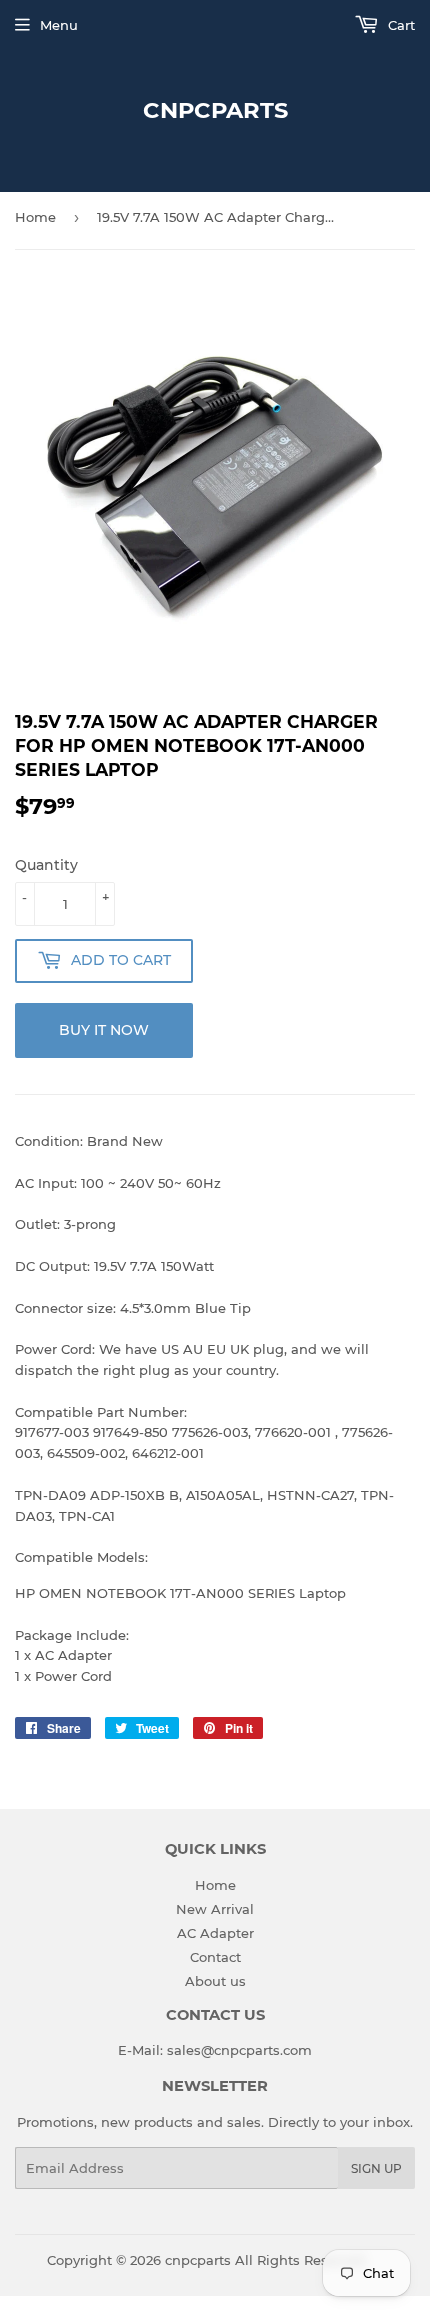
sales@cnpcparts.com (239, 2050)
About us (215, 1981)
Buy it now (104, 1030)
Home (35, 217)
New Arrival (215, 1909)
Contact (215, 1957)
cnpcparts (215, 110)
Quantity (46, 865)
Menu (59, 25)
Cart (399, 25)
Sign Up (376, 2168)
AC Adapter (215, 1933)
